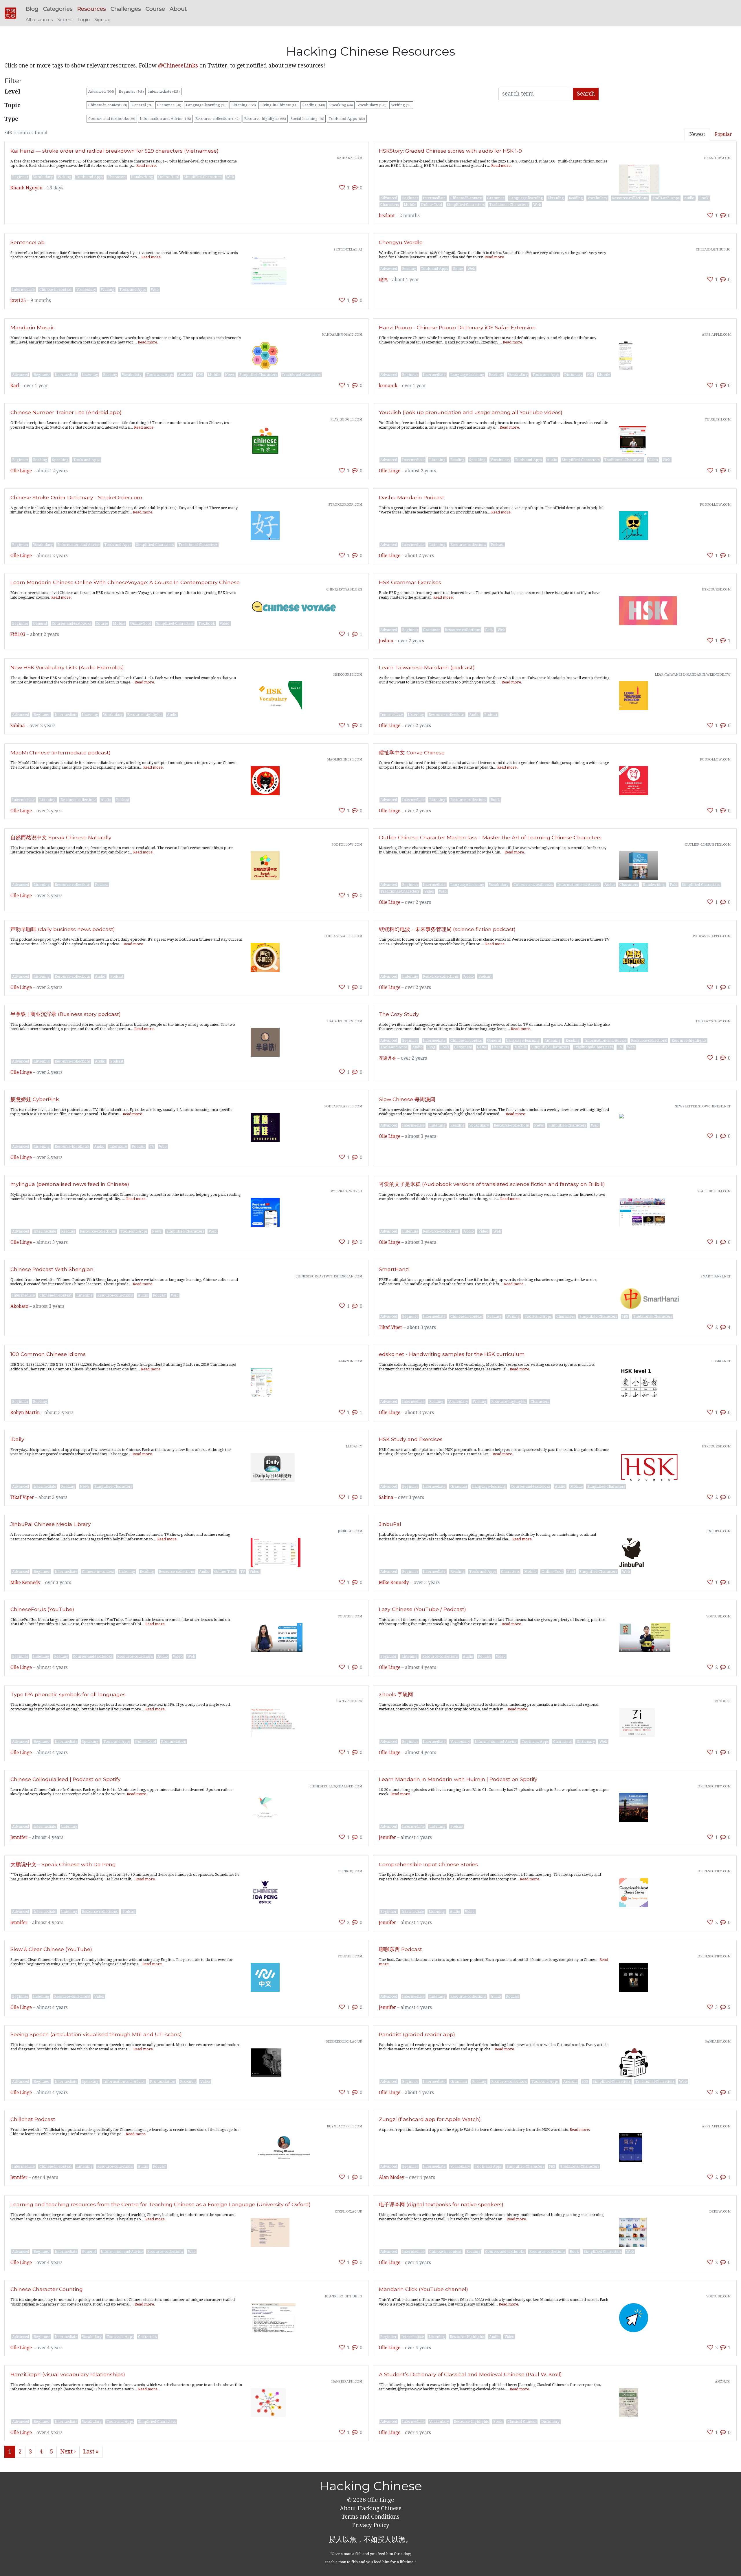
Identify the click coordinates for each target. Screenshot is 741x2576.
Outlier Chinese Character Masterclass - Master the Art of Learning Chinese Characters (490, 837)
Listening (244, 105)
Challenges (126, 9)
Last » (91, 2452)
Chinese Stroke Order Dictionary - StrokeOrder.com (76, 497)
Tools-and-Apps (347, 119)
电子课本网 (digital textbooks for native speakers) (441, 2204)
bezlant (387, 216)
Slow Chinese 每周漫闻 (407, 1099)
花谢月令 (388, 1058)
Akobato (19, 1306)
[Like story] (342, 188)
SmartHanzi (394, 1269)
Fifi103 (18, 635)
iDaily (17, 1439)
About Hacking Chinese (371, 2508)
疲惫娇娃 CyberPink (35, 1099)
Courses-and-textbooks (112, 119)
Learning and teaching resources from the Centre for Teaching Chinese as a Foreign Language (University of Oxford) (161, 2204)
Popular (723, 134)
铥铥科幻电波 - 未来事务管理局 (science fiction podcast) (447, 929)
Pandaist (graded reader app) (417, 2034)
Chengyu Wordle (401, 242)
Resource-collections (218, 119)
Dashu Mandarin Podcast (412, 497)
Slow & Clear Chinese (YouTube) (51, 1949)
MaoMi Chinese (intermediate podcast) (60, 753)
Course (155, 9)
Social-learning (307, 119)
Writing (401, 105)
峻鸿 (383, 280)
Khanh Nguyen (26, 188)
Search (586, 94)
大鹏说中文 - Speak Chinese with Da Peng (63, 1864)
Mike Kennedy (25, 1583)
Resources (92, 9)
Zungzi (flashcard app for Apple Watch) (430, 2119)
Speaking (341, 105)
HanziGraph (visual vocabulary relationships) (68, 2374)
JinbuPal (390, 1524)
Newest (697, 134)
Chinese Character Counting (47, 2289)
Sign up (102, 20)
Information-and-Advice (165, 119)
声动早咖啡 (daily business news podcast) (63, 929)
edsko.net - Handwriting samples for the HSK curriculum (452, 1354)
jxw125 (18, 301)
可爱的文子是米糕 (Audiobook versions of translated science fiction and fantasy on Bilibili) (492, 1184)
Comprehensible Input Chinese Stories (428, 1864)
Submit (65, 20)
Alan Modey (392, 2178)
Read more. (147, 166)
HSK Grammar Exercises (410, 582)
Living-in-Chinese (279, 105)
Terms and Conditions (370, 2517)
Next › (68, 2452)
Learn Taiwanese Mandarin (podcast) (427, 667)
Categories (58, 9)
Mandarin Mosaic (33, 327)
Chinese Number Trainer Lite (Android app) (66, 412)
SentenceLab (27, 242)
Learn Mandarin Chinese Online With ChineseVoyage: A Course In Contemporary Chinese (125, 582)
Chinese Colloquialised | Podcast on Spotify (66, 1779)
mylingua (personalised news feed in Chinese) (70, 1184)
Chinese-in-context (108, 105)
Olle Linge (21, 471)
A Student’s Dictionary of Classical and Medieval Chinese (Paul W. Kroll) (470, 2374)
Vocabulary (372, 105)
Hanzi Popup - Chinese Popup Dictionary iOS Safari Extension (457, 327)
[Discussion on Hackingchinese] (355, 188)
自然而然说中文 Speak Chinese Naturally (61, 837)
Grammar (169, 105)
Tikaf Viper (391, 1328)
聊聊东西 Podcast (400, 1949)
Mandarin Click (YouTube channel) (423, 2289)
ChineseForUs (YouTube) (42, 1609)
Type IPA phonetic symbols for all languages (68, 1694)
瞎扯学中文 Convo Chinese (412, 753)
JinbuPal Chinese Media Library (51, 1524)
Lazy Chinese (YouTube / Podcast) (422, 1609)
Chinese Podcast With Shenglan (52, 1269)
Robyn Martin (25, 1413)
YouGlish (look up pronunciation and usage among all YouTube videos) (471, 412)
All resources (39, 20)
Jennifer (19, 1838)
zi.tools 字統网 (396, 1694)
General (142, 105)
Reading (314, 105)
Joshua (386, 641)
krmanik (388, 386)
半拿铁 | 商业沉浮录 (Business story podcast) (66, 1014)
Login (84, 20)
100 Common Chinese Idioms (48, 1354)
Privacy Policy (371, 2525)
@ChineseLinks (178, 66)
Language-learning (206, 105)
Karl (15, 386)
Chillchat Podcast (33, 2119)
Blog (32, 9)
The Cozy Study (399, 1014)
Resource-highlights (265, 119)
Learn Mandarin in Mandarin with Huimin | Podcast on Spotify (458, 1779)
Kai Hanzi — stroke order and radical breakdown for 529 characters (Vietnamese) (114, 151)
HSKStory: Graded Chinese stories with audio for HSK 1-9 (450, 151)
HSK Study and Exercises (411, 1439)
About (178, 9)
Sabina (18, 726)
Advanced (101, 91)
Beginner (131, 91)
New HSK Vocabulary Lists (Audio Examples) (67, 667)
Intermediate (164, 91)
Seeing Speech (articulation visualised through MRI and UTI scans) (96, 2034)
